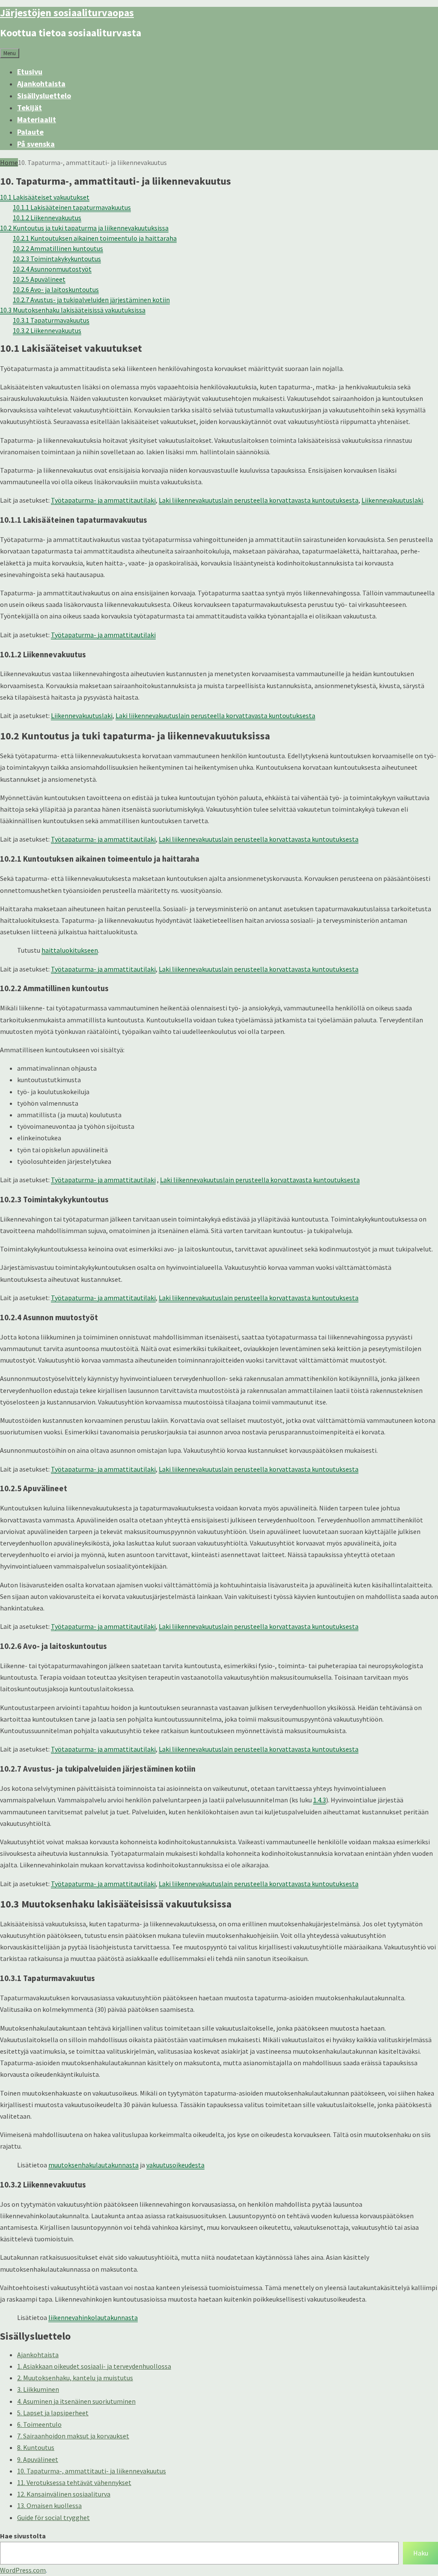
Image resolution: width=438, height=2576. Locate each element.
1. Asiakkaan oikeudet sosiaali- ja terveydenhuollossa (94, 2366)
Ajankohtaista (41, 84)
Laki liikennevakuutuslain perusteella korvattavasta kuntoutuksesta (259, 500)
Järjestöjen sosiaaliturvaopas (67, 13)
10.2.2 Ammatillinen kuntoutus (58, 248)
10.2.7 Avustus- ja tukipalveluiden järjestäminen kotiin (91, 300)
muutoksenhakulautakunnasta (93, 2165)
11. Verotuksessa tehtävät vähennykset (74, 2482)
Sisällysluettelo (44, 96)
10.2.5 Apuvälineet (39, 279)
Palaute (30, 132)
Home (9, 162)
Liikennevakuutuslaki (392, 500)
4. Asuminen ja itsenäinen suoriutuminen (76, 2401)
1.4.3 (320, 1800)
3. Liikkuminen (38, 2389)
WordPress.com (23, 2570)
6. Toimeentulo (39, 2424)
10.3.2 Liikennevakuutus (47, 330)
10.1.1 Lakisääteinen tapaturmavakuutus (72, 207)
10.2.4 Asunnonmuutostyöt (52, 269)
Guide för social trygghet (53, 2517)
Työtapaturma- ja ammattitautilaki (103, 500)
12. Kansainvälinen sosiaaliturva (64, 2494)
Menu (10, 53)
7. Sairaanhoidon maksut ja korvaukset (73, 2436)
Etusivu (30, 72)
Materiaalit (37, 119)
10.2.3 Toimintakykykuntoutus (57, 259)
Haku (421, 2553)
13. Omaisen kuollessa (49, 2505)
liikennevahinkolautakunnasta (93, 2317)
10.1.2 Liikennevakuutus (47, 218)
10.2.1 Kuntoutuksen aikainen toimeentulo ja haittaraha (95, 238)
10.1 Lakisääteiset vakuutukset (45, 197)
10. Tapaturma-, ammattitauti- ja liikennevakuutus (92, 2471)
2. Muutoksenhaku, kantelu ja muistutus (75, 2378)
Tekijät (30, 107)
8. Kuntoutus (36, 2447)
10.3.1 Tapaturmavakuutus (51, 320)
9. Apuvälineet (38, 2459)
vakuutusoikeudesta (175, 2165)
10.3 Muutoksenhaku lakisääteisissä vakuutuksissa (73, 310)
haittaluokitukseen (70, 950)
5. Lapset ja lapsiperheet (53, 2413)
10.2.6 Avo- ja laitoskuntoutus (56, 289)
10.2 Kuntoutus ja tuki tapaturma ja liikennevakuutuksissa (84, 228)
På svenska (36, 144)
